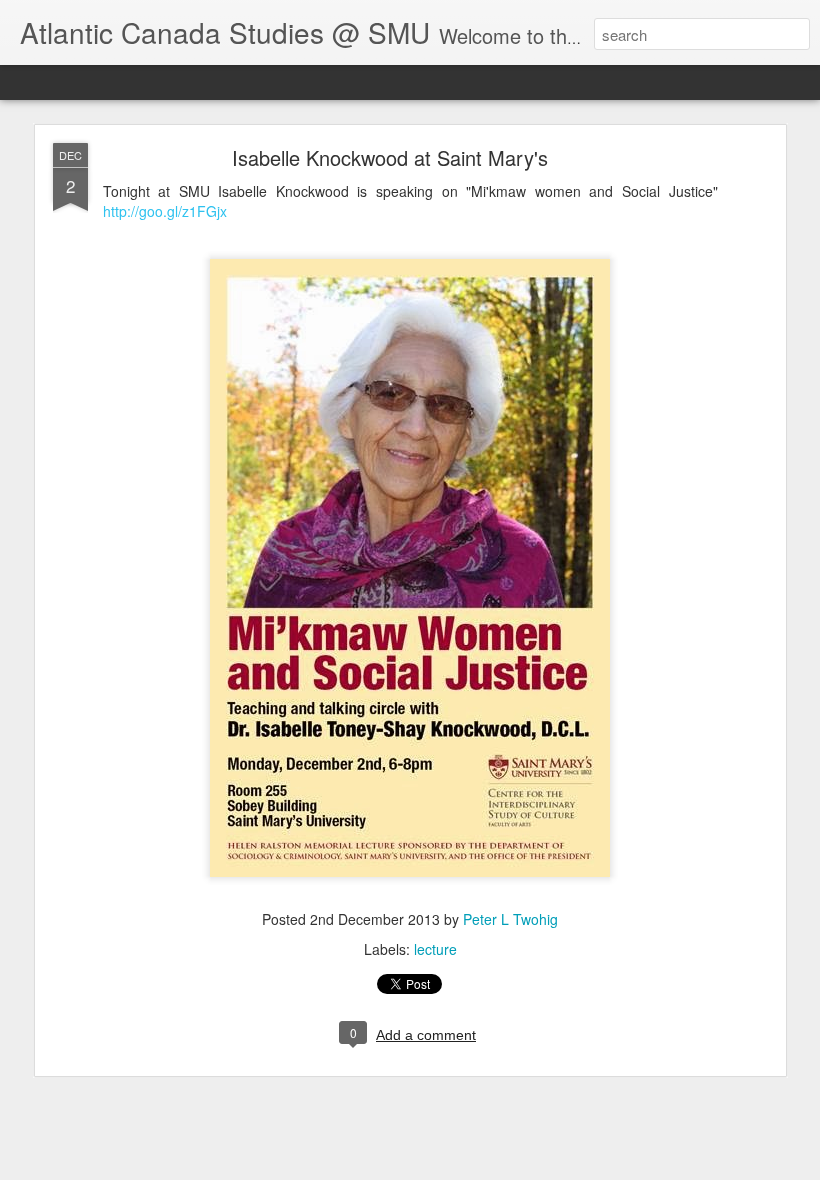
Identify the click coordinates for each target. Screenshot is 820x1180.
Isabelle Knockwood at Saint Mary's (390, 157)
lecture (435, 949)
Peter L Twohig (510, 919)
